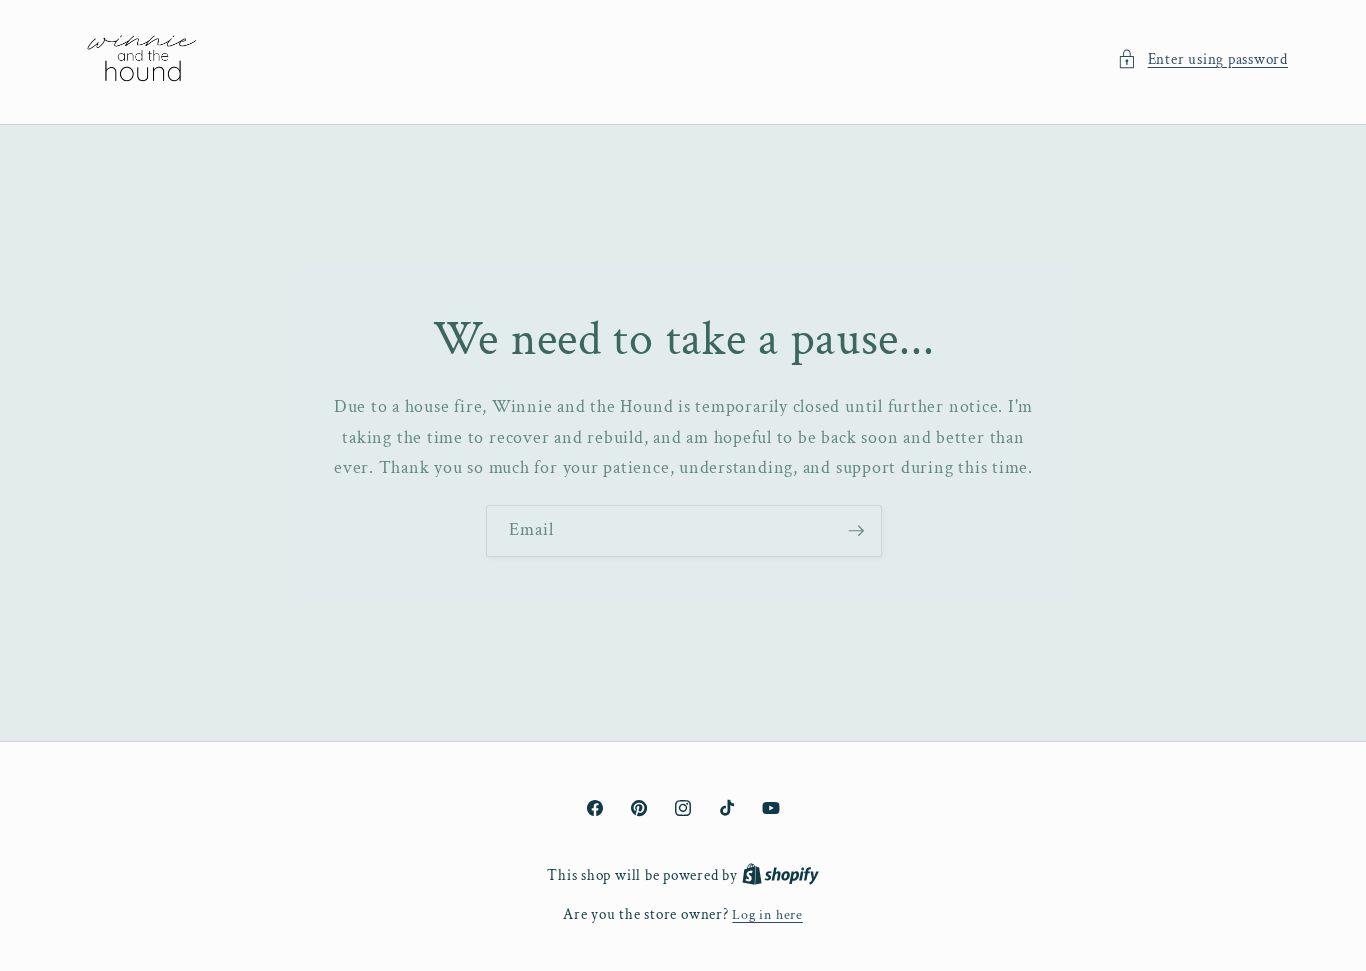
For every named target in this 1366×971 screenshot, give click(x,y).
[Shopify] (780, 875)
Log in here (767, 914)
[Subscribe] (856, 531)
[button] (1202, 59)
